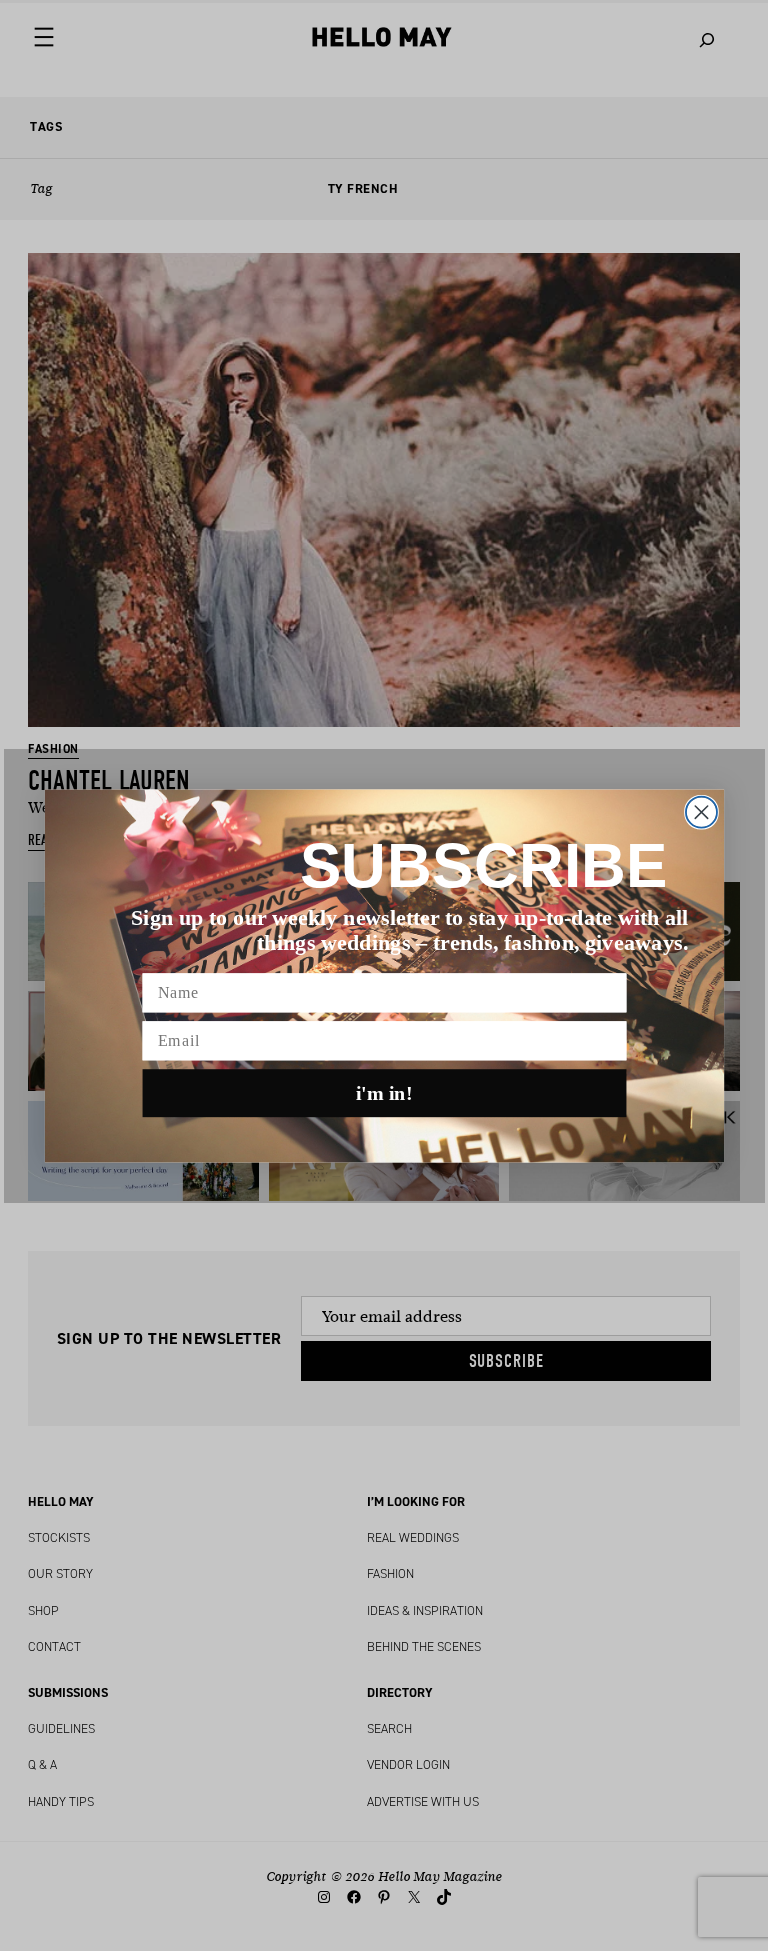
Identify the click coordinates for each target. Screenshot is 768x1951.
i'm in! (384, 1093)
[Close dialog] (700, 811)
